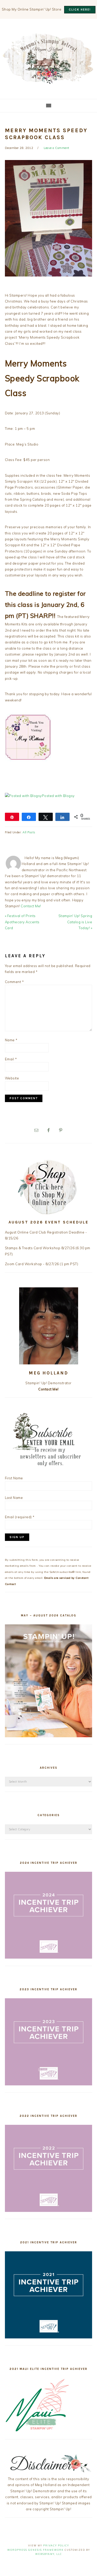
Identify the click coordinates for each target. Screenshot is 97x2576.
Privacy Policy (56, 2545)
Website (12, 1078)
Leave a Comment (57, 148)
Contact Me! (31, 906)
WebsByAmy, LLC (49, 2554)
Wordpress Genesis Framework (35, 2550)
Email (11, 1059)
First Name (14, 1478)
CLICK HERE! (80, 10)
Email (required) (20, 1517)
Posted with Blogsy (58, 796)
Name (11, 1040)
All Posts (29, 832)
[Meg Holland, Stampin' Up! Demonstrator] (48, 81)
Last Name (14, 1498)
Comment (14, 982)
